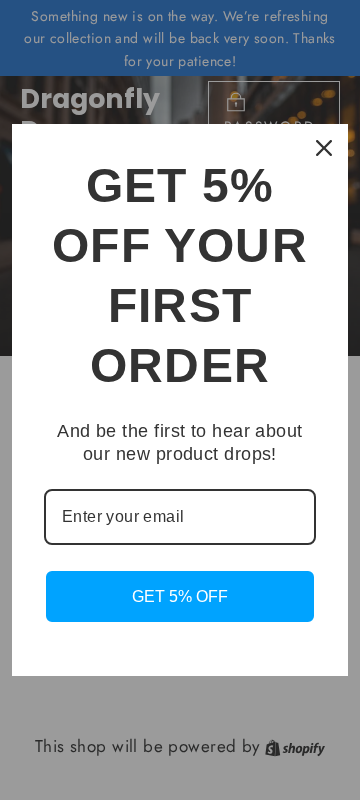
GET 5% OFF (180, 596)
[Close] (324, 148)
